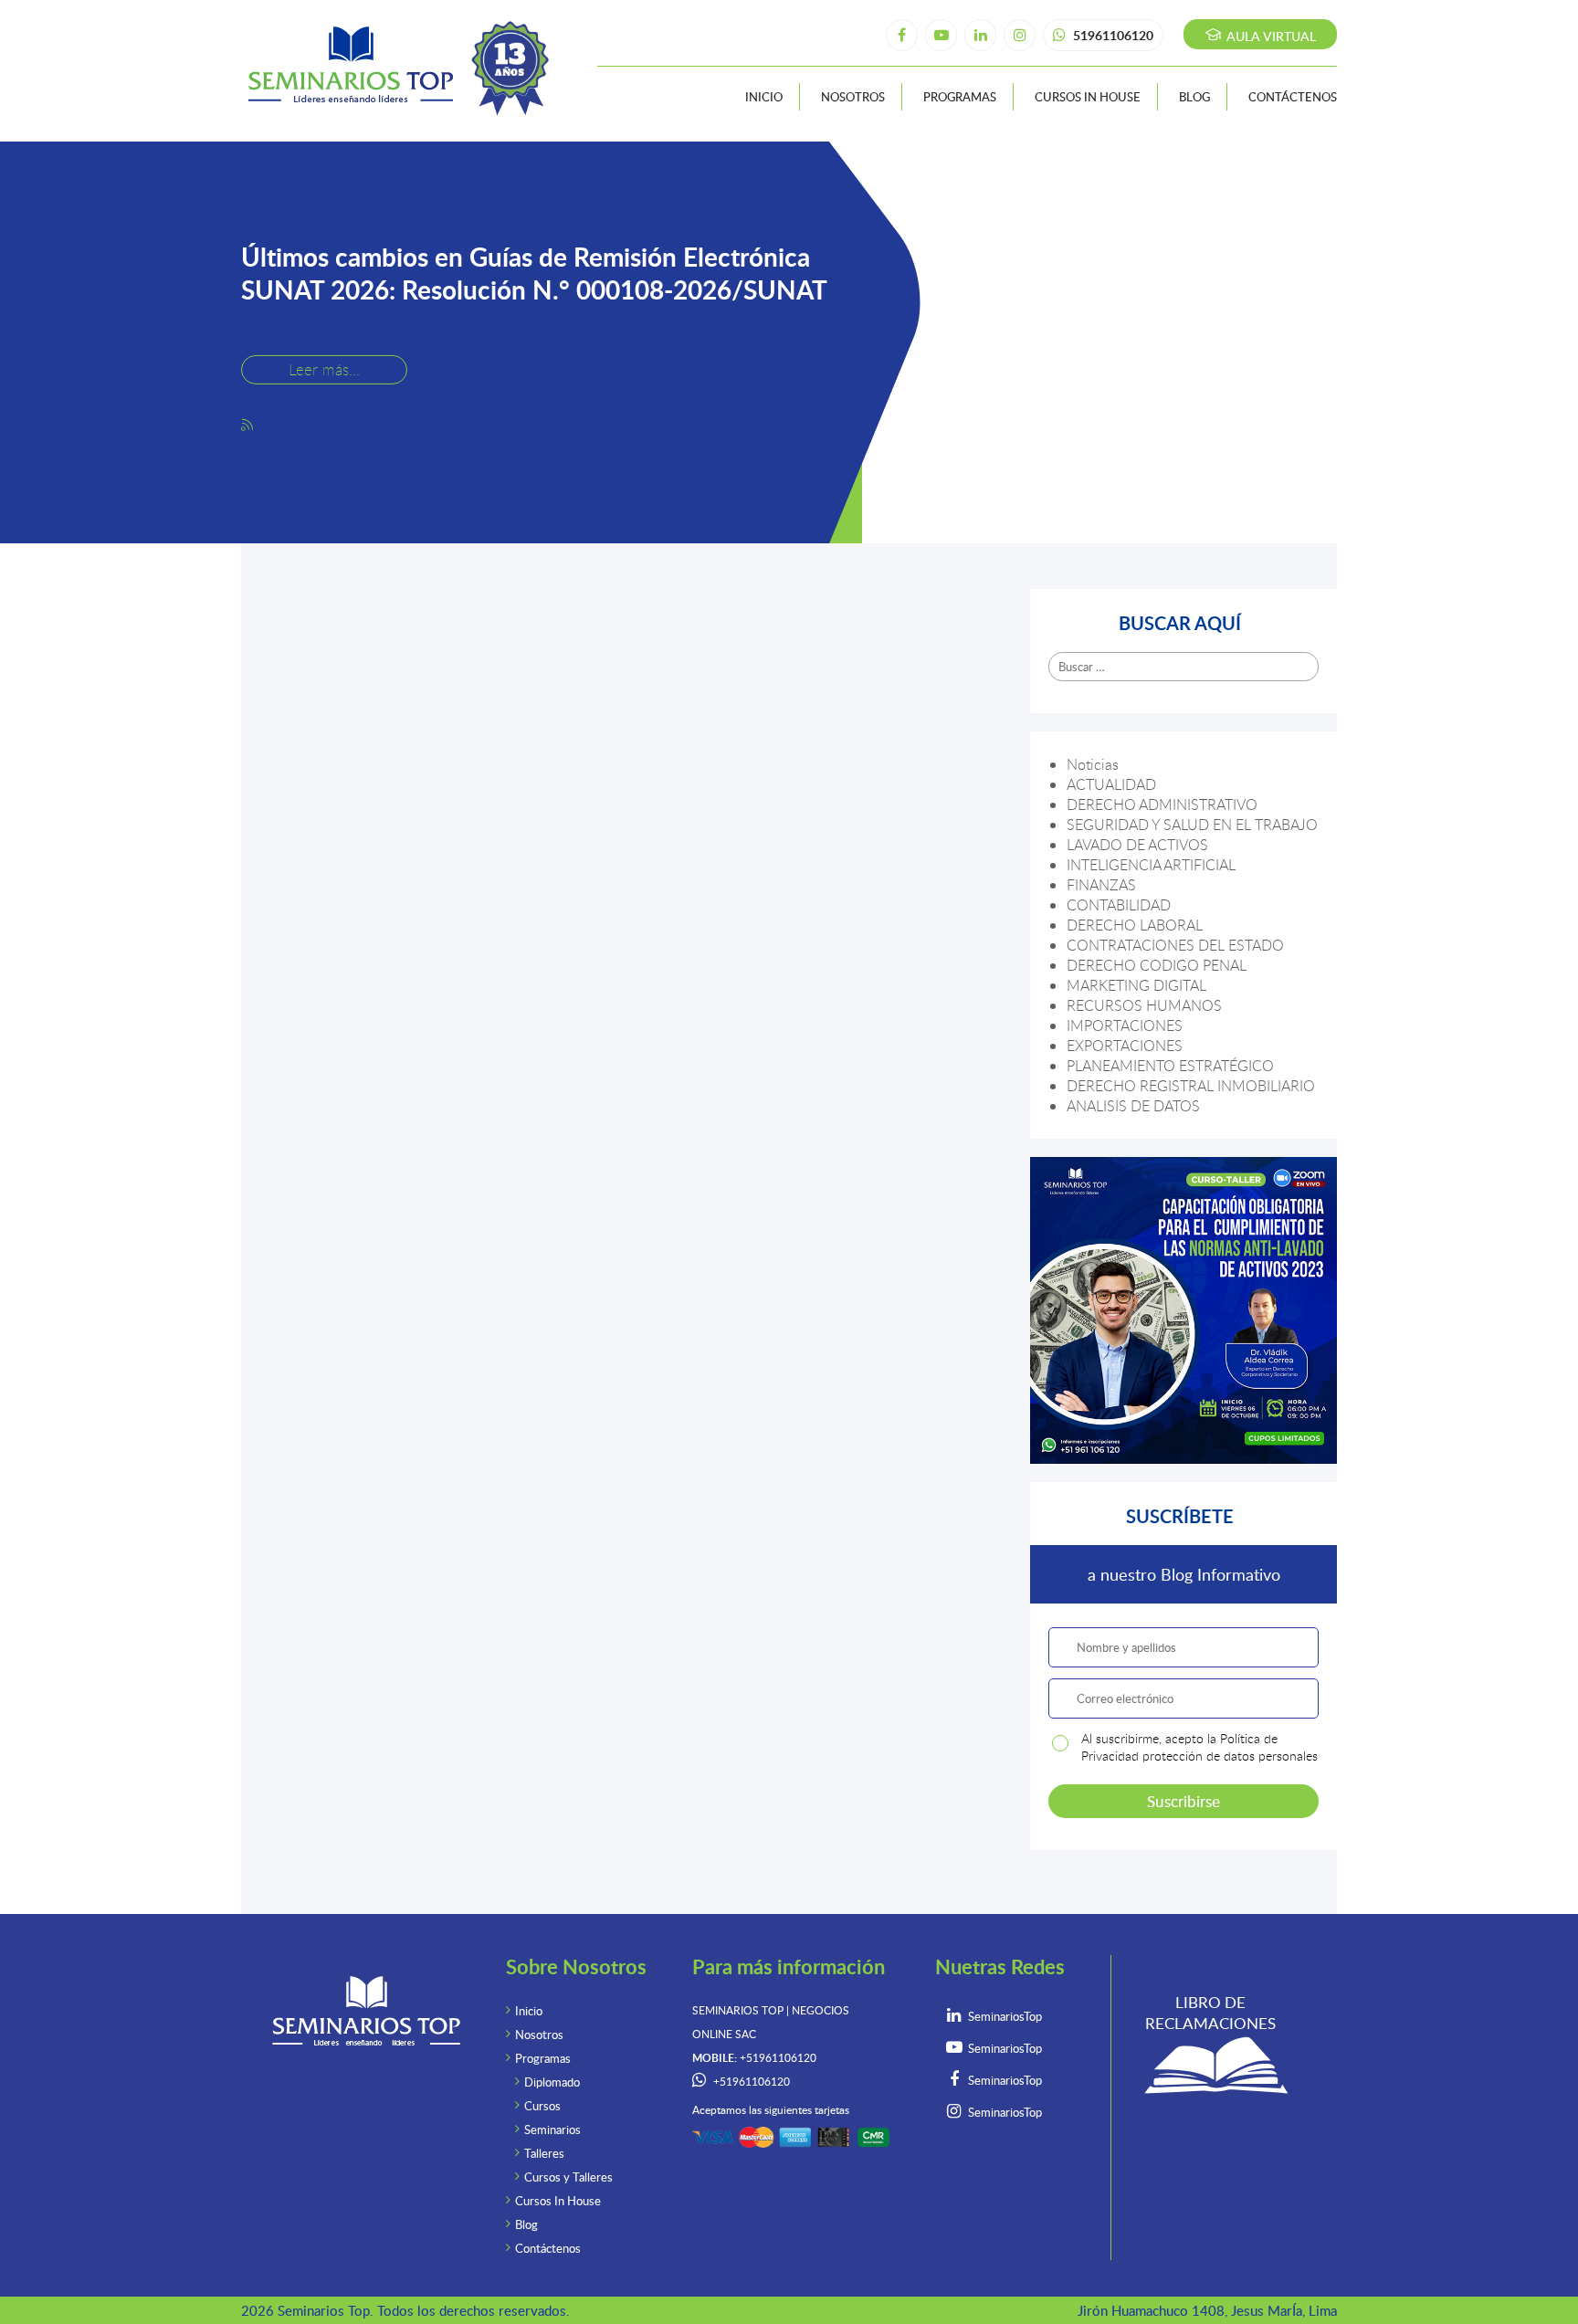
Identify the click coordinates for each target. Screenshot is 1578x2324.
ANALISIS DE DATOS (1133, 1106)
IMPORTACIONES (1125, 1025)
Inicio (764, 97)
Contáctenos (1293, 97)
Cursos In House (1088, 97)
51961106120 (1112, 35)
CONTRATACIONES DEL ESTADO (1175, 945)
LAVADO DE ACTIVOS (1137, 845)
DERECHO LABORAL (1135, 925)
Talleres (544, 2153)
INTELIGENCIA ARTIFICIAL (1151, 865)
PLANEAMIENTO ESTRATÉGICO (1170, 1066)
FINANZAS (1101, 885)
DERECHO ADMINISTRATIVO (1162, 804)
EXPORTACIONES (1125, 1046)
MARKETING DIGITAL (1136, 985)
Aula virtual (1269, 36)
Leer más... (324, 368)
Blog (1194, 97)
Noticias (1093, 764)
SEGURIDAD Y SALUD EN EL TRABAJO (1192, 825)
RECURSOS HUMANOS (1144, 1005)
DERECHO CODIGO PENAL (1157, 965)
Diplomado (552, 2082)
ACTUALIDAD (1111, 784)
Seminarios (552, 2129)
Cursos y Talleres (568, 2177)
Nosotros (853, 97)
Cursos (542, 2106)
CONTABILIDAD (1119, 905)
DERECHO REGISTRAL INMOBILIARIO (1191, 1086)
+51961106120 (752, 2082)
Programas (960, 97)
